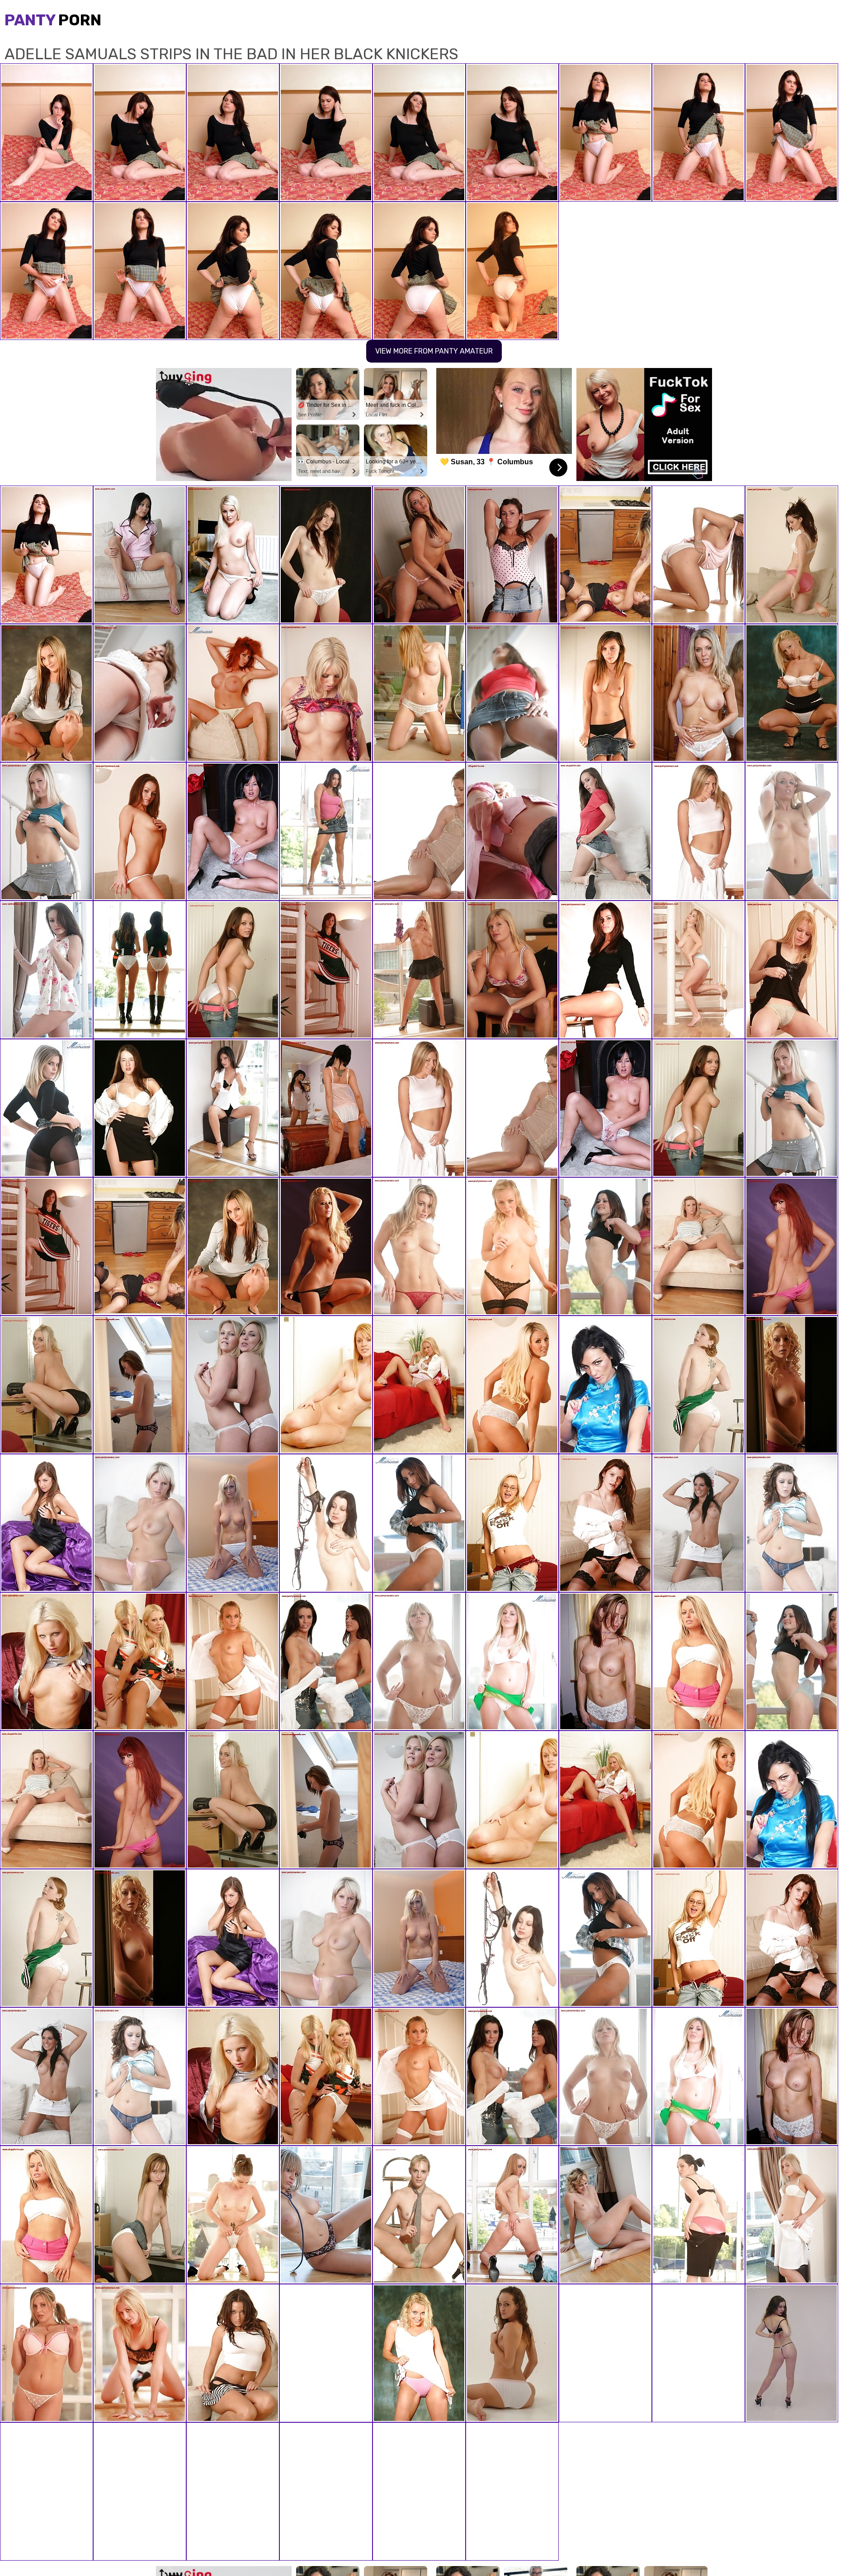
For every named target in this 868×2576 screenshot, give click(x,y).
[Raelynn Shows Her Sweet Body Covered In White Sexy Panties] (326, 1108)
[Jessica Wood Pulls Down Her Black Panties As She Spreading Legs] (47, 693)
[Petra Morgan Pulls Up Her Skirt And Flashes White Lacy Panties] (419, 1385)
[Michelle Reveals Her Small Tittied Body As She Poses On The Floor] (605, 2215)
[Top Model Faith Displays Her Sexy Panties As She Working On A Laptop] (140, 2215)
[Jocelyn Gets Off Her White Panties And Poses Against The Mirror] (605, 2353)
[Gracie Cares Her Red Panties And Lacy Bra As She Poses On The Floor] (419, 1246)
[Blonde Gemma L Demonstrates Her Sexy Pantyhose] (47, 1108)
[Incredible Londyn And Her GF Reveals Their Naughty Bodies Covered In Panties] (326, 1661)
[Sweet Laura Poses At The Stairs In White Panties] (140, 693)
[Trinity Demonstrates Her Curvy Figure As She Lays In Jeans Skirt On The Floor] (419, 693)
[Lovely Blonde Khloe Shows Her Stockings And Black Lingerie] (512, 1246)
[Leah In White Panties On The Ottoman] (419, 831)
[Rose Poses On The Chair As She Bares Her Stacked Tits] (792, 1523)
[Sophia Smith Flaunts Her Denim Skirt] (605, 693)
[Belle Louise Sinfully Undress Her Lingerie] (698, 831)
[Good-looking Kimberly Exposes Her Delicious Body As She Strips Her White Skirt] (698, 1523)
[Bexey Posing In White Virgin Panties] (419, 1523)
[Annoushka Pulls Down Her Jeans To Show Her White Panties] (140, 831)
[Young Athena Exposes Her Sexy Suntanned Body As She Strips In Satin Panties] (792, 693)
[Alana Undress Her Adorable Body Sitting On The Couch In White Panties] (326, 2491)
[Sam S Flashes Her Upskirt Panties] (140, 2491)
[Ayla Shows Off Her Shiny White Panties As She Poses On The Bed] (233, 1523)
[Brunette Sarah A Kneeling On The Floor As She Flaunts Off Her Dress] (140, 1385)
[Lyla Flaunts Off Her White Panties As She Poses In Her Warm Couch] (698, 1661)
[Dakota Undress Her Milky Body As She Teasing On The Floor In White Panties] (698, 693)
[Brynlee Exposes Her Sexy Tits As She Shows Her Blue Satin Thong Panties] (698, 970)
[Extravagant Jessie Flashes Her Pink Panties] (419, 2353)
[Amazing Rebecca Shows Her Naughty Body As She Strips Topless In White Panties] (698, 555)
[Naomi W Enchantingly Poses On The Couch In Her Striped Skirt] (140, 1523)
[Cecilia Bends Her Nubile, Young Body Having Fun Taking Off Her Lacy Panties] (512, 1385)
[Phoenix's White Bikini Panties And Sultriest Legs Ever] (605, 970)
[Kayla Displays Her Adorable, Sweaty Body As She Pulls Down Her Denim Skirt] (698, 2215)
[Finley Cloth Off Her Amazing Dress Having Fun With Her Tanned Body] (326, 693)
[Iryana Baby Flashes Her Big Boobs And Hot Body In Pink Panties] (792, 1246)
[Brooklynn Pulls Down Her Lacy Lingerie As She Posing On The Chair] (512, 970)
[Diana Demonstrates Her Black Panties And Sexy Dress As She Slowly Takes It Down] (47, 970)
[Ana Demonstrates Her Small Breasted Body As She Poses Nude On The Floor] (233, 2215)
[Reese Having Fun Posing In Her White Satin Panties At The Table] (233, 970)
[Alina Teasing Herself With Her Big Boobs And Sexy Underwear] (792, 831)
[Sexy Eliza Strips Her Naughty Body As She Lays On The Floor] (140, 2353)
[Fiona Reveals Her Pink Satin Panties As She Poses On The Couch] (792, 555)
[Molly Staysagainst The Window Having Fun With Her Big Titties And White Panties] (326, 555)
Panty (53, 20)
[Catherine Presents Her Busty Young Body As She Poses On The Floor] (512, 2215)
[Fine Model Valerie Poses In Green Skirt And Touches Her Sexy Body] (233, 555)
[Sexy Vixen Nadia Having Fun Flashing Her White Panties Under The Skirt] (512, 693)
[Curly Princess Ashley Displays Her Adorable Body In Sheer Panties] (47, 1523)
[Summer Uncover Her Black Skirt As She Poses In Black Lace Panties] (605, 1523)
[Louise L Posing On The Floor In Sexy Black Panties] (233, 1108)
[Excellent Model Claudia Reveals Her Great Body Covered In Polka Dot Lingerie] (512, 555)
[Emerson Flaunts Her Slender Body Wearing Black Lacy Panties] (47, 2491)
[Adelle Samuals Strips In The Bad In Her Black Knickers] (47, 555)
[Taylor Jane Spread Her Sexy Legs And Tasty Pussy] (326, 2353)
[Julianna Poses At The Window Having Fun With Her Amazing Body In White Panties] (419, 970)
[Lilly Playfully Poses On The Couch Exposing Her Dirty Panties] (140, 555)
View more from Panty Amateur (434, 351)
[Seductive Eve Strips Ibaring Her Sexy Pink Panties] (47, 1385)
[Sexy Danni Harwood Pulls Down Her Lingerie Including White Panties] (512, 2491)
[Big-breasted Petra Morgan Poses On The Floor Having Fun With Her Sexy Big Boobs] (326, 1246)
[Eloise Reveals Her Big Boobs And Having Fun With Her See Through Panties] (326, 2215)
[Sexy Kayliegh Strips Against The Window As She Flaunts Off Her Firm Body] (792, 2215)
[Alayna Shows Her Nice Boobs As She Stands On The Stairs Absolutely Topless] (47, 831)
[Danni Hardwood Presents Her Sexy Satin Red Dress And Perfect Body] (698, 2353)
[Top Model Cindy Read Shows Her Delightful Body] (792, 970)
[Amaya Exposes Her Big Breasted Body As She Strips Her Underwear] (140, 1108)
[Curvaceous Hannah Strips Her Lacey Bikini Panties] (47, 2353)
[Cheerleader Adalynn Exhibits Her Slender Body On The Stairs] (326, 970)
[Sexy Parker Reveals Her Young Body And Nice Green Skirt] (698, 1385)
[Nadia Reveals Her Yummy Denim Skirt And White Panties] (605, 831)
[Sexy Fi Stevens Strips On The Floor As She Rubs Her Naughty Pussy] (326, 1385)
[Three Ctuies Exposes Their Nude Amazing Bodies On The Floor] (605, 1246)
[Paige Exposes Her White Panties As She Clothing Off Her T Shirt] (512, 2353)
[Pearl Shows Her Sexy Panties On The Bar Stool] (419, 2215)
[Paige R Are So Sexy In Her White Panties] (512, 1661)
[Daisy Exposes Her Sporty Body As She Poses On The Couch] (47, 1661)
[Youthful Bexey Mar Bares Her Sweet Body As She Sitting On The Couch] (233, 2353)
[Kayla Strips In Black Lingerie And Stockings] (326, 831)
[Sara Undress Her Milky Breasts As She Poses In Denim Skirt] (419, 1661)
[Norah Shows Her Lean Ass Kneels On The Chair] (419, 2491)
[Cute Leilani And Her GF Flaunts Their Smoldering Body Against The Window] (140, 970)
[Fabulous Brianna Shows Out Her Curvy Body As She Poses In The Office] (792, 1385)
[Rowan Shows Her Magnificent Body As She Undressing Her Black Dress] (792, 2353)
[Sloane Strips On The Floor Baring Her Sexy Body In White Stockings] (326, 1523)
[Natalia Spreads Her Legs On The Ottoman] (512, 831)
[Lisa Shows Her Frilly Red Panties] (512, 1523)
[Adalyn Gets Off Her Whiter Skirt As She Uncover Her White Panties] (605, 555)
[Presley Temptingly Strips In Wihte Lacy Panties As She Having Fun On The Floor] (233, 831)
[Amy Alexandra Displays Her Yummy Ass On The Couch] (698, 1246)
